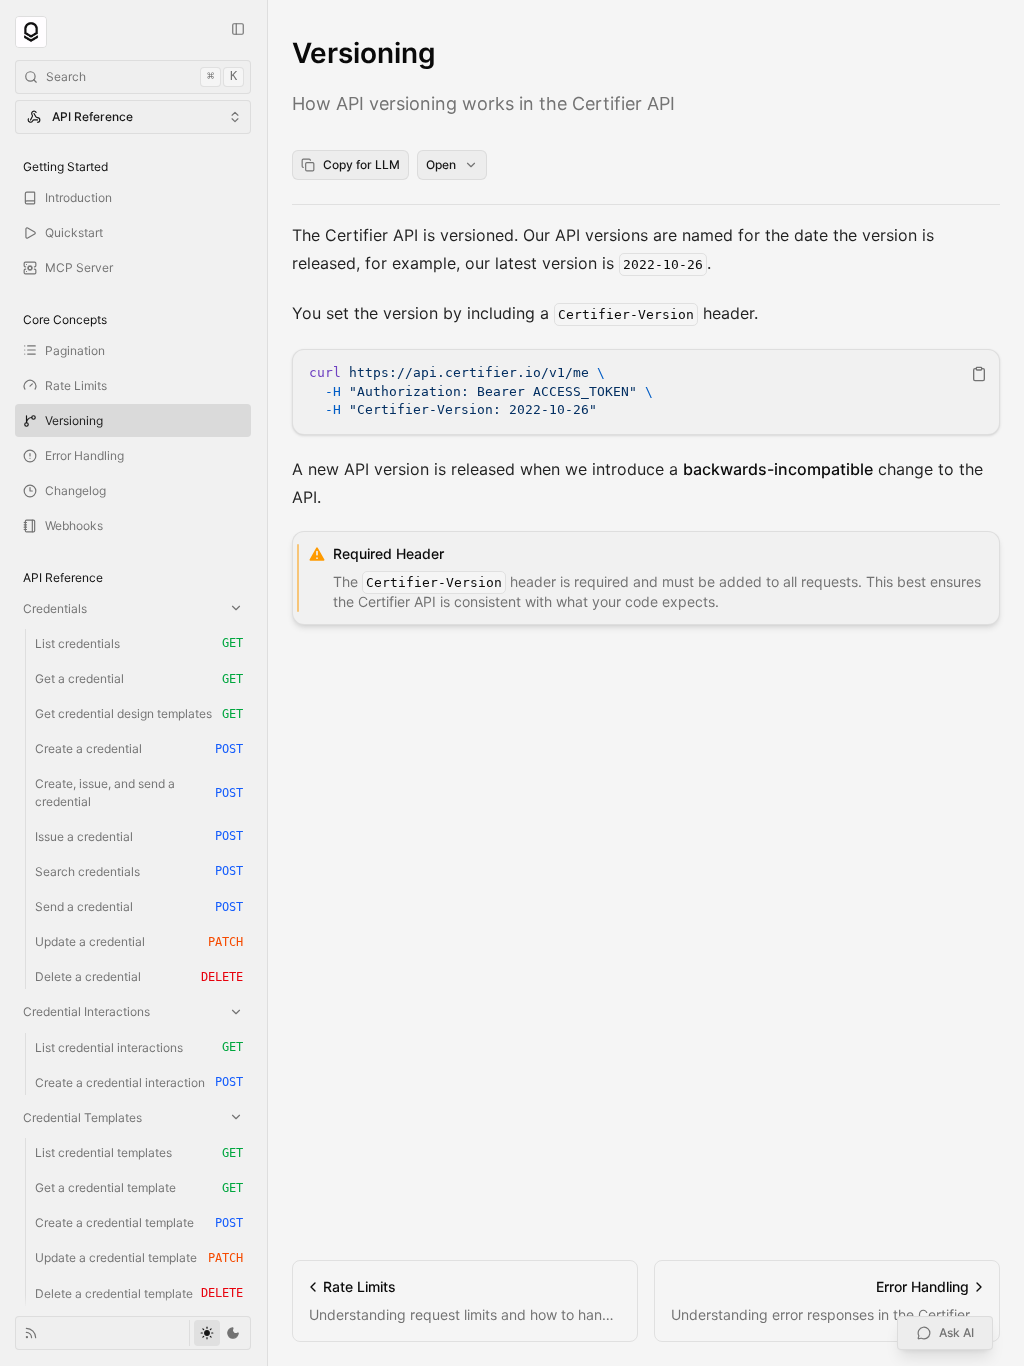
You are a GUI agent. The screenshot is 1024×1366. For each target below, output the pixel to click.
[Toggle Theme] (219, 1333)
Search (141, 76)
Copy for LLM (361, 164)
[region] (646, 392)
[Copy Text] (979, 374)
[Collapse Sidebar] (238, 29)
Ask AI (956, 1332)
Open (441, 164)
